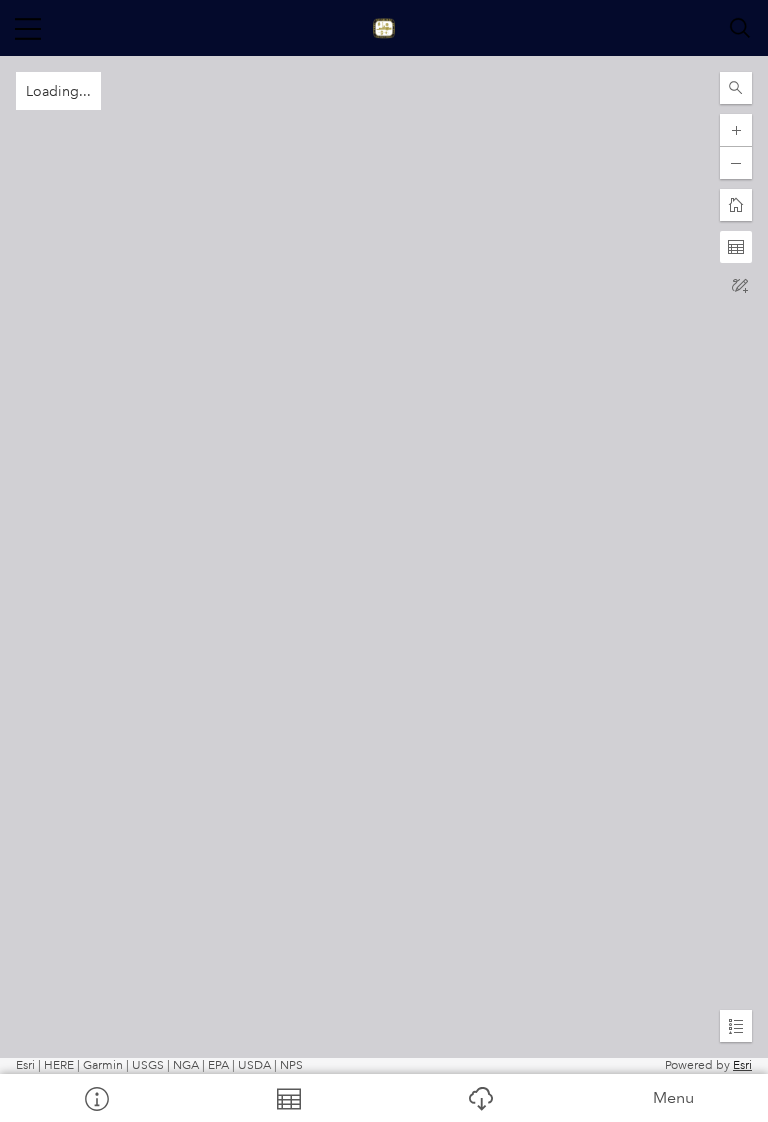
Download (480, 1098)
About (96, 1098)
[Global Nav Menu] (28, 28)
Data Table (288, 1098)
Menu (673, 1097)
